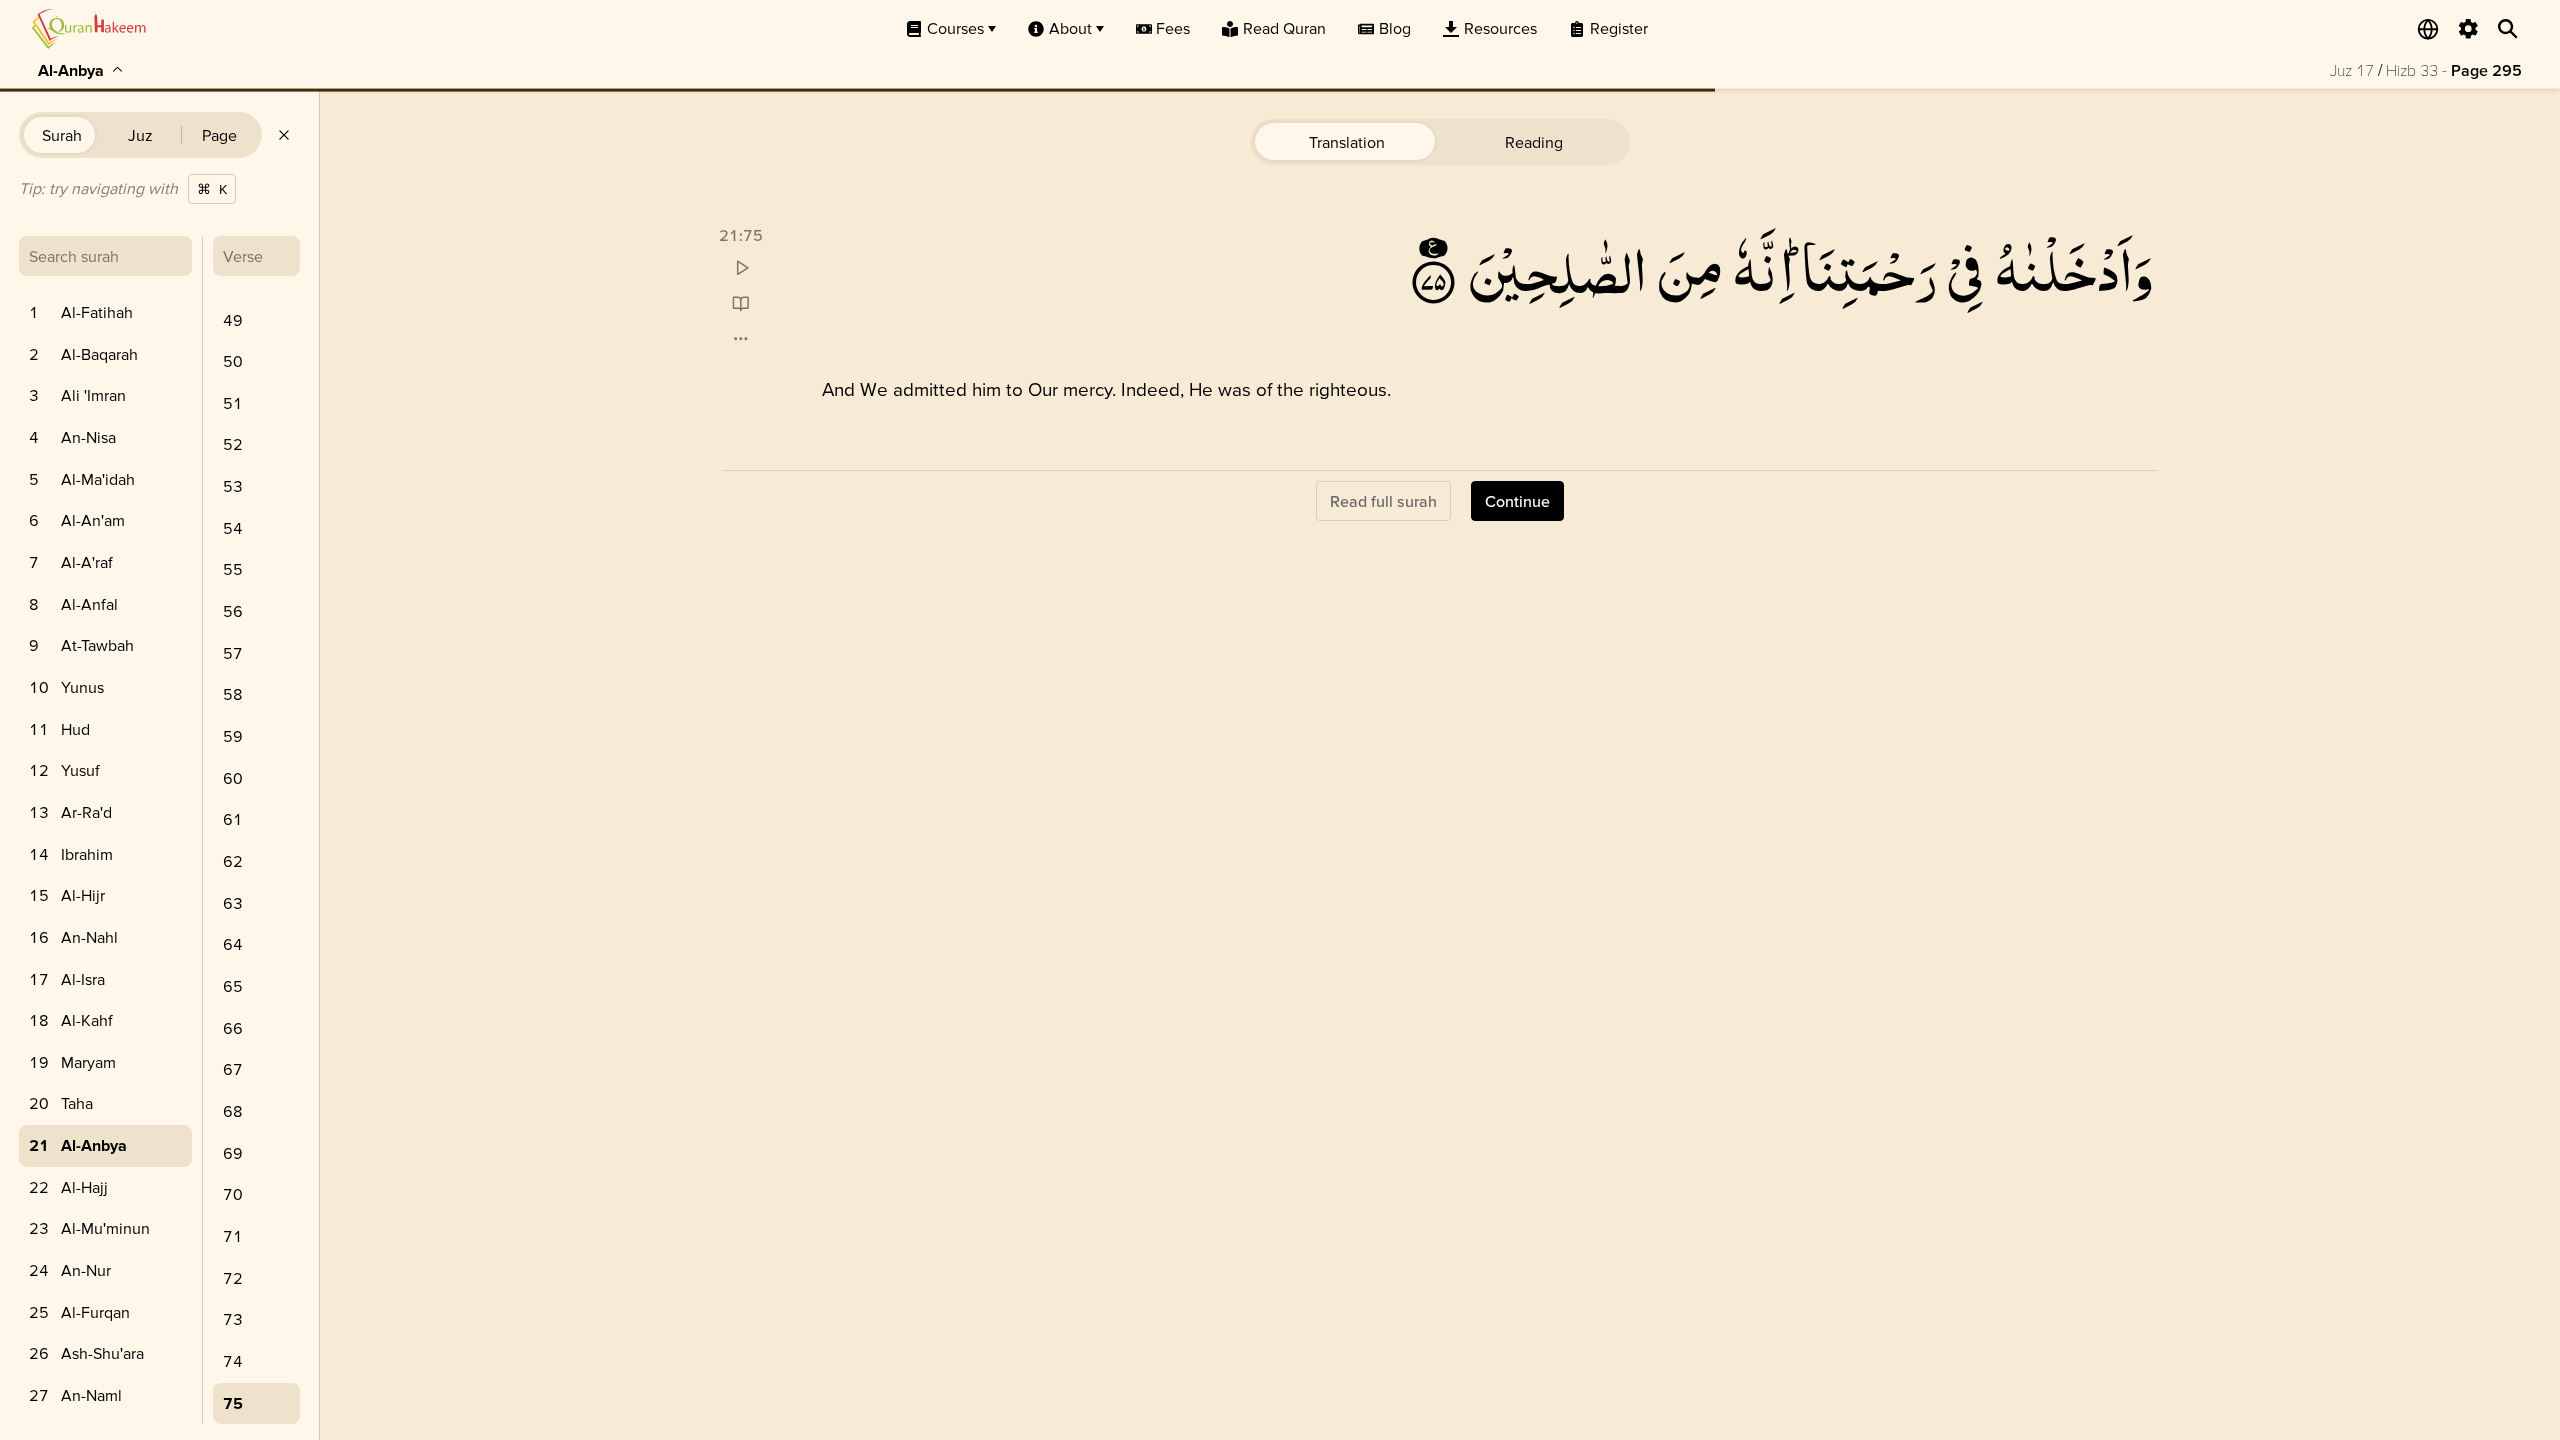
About (1070, 28)
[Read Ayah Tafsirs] (740, 303)
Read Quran (1284, 28)
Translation (1347, 142)
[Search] (2508, 29)
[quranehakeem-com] (89, 28)
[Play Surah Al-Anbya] (740, 268)
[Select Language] (2428, 29)
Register (1619, 28)
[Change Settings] (2468, 29)
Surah (62, 135)
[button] (2073, 269)
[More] (740, 338)
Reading (1534, 142)
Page (219, 135)
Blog (1395, 28)
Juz (140, 135)
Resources (1500, 28)
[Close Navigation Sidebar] (284, 135)
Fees (1173, 28)
